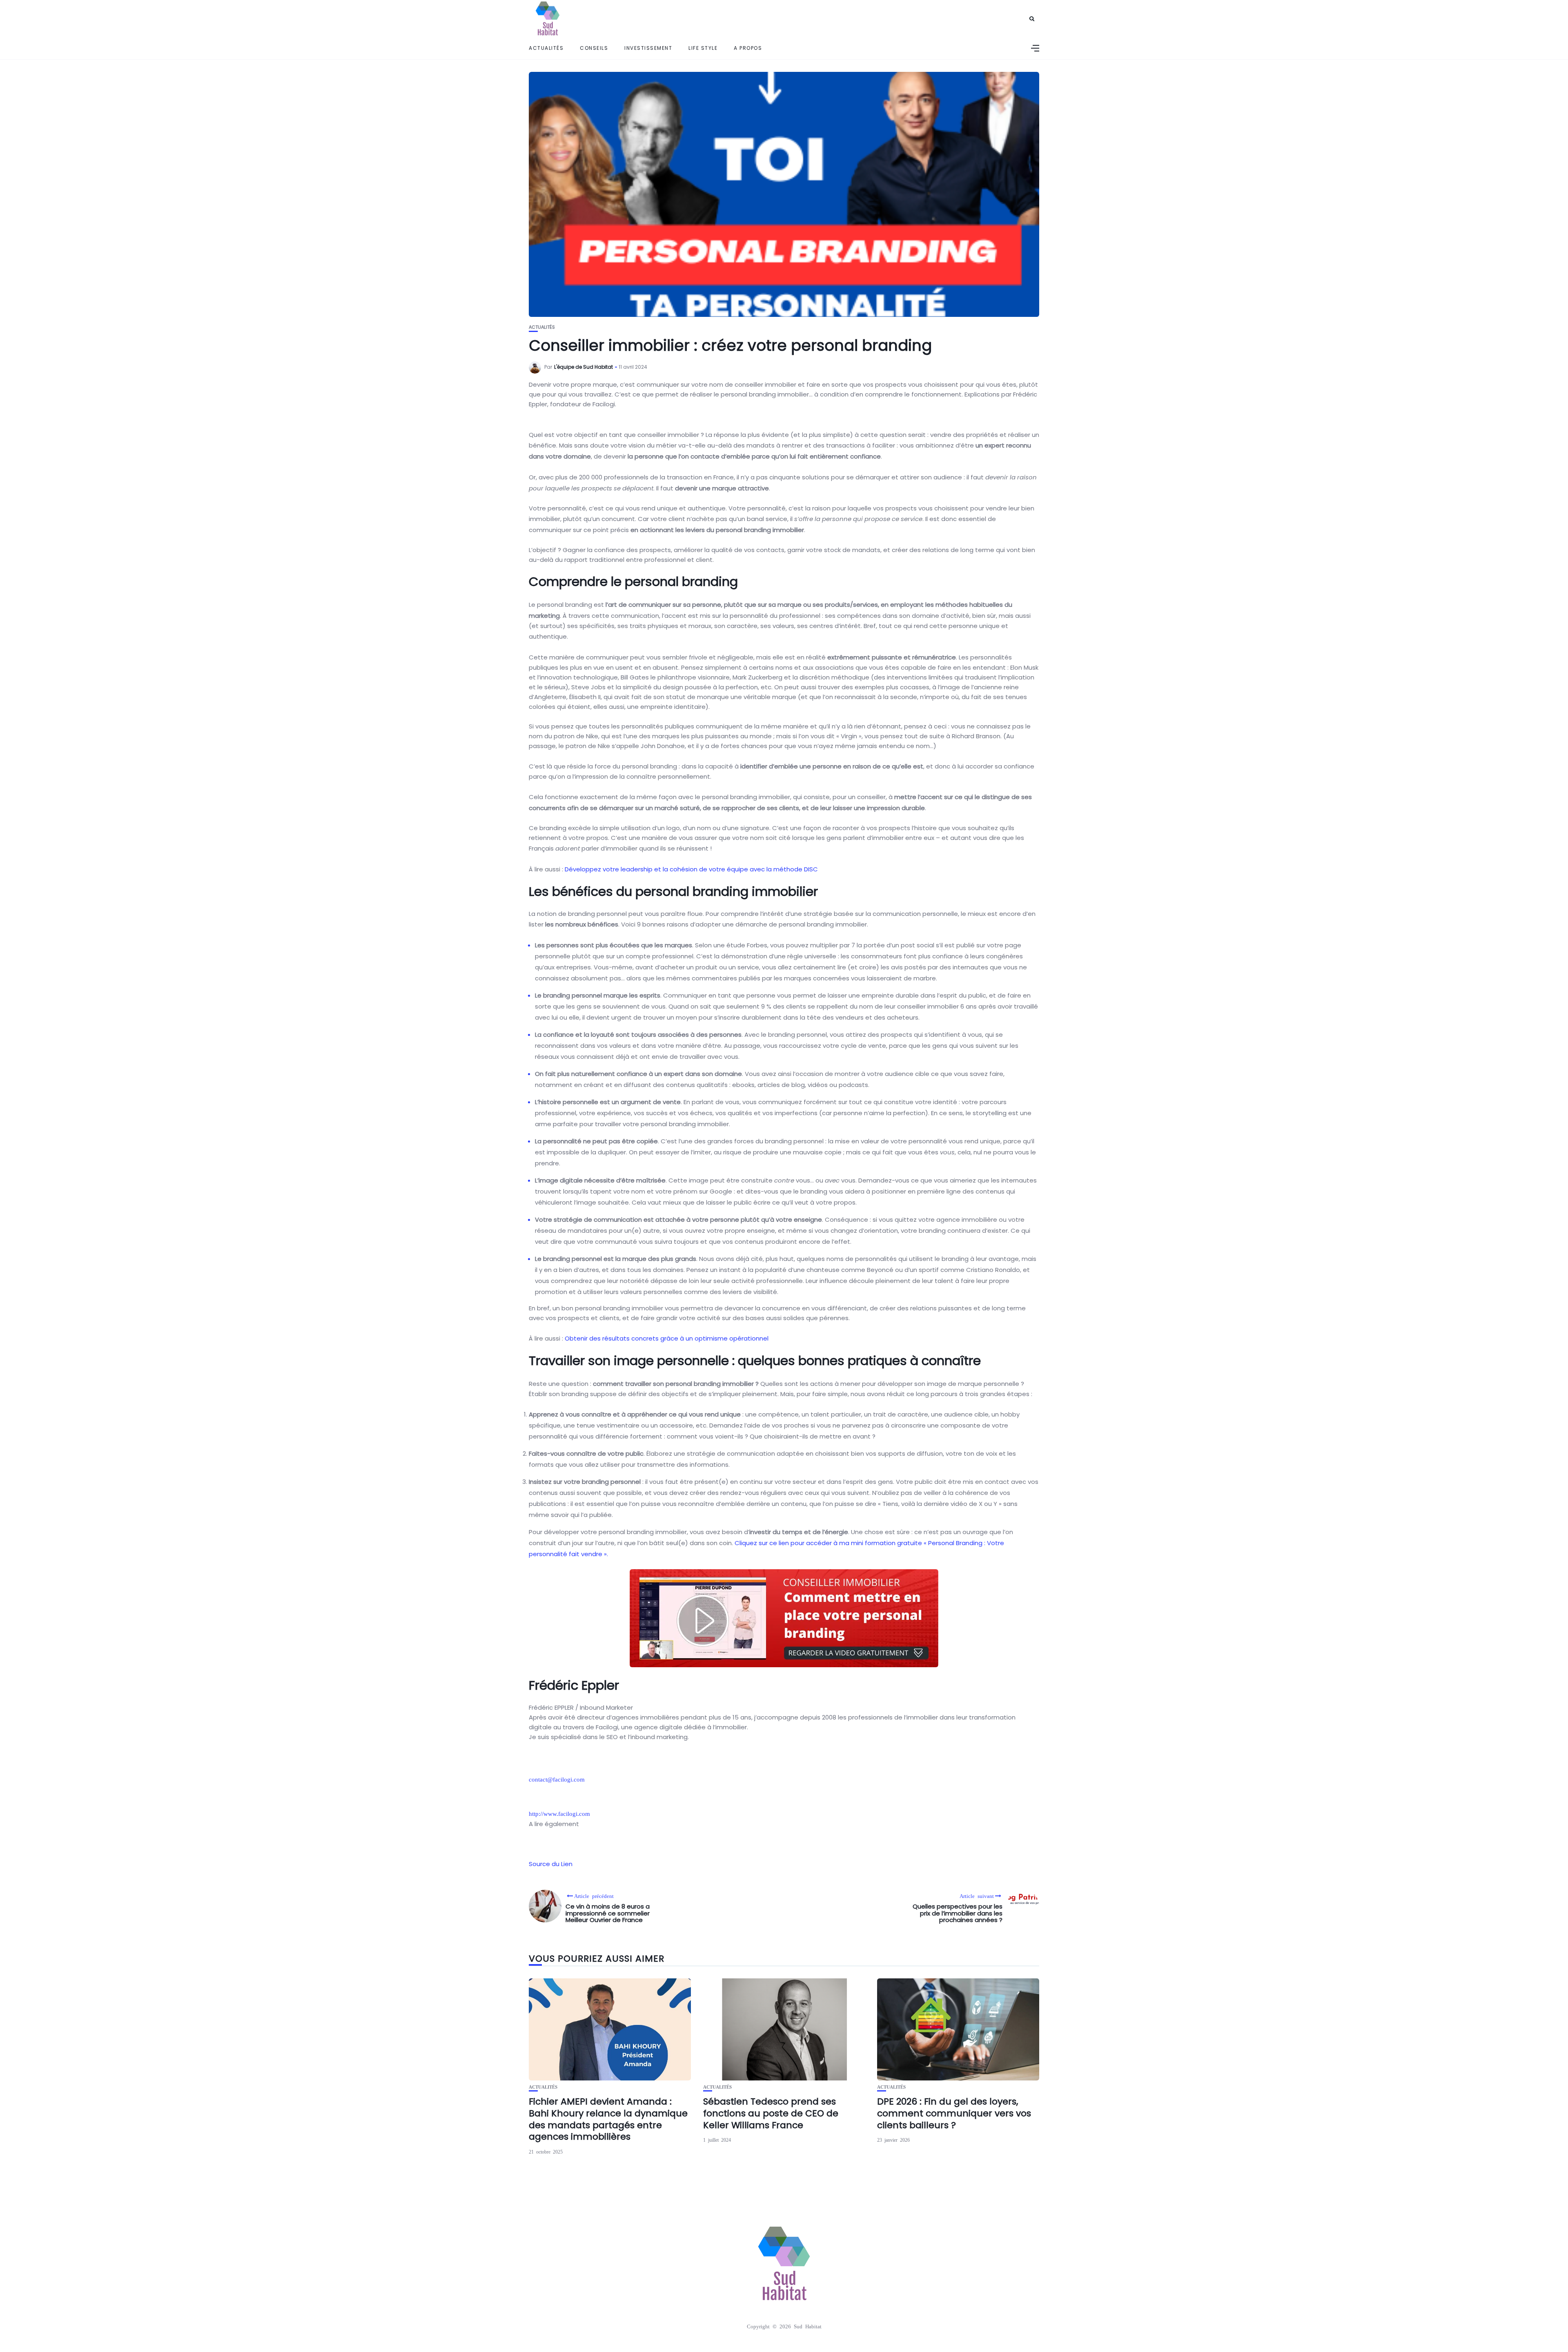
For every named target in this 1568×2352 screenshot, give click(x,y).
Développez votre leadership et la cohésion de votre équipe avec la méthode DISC (691, 869)
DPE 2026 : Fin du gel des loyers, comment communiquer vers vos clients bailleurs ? (954, 2113)
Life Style (703, 48)
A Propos (748, 48)
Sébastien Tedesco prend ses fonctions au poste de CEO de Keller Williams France (771, 2113)
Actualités (546, 48)
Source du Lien (551, 1864)
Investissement (648, 48)
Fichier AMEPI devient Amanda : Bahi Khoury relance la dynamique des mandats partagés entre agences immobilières (608, 2119)
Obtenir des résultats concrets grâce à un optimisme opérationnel (667, 1338)
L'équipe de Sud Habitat (584, 367)
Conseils (594, 48)
